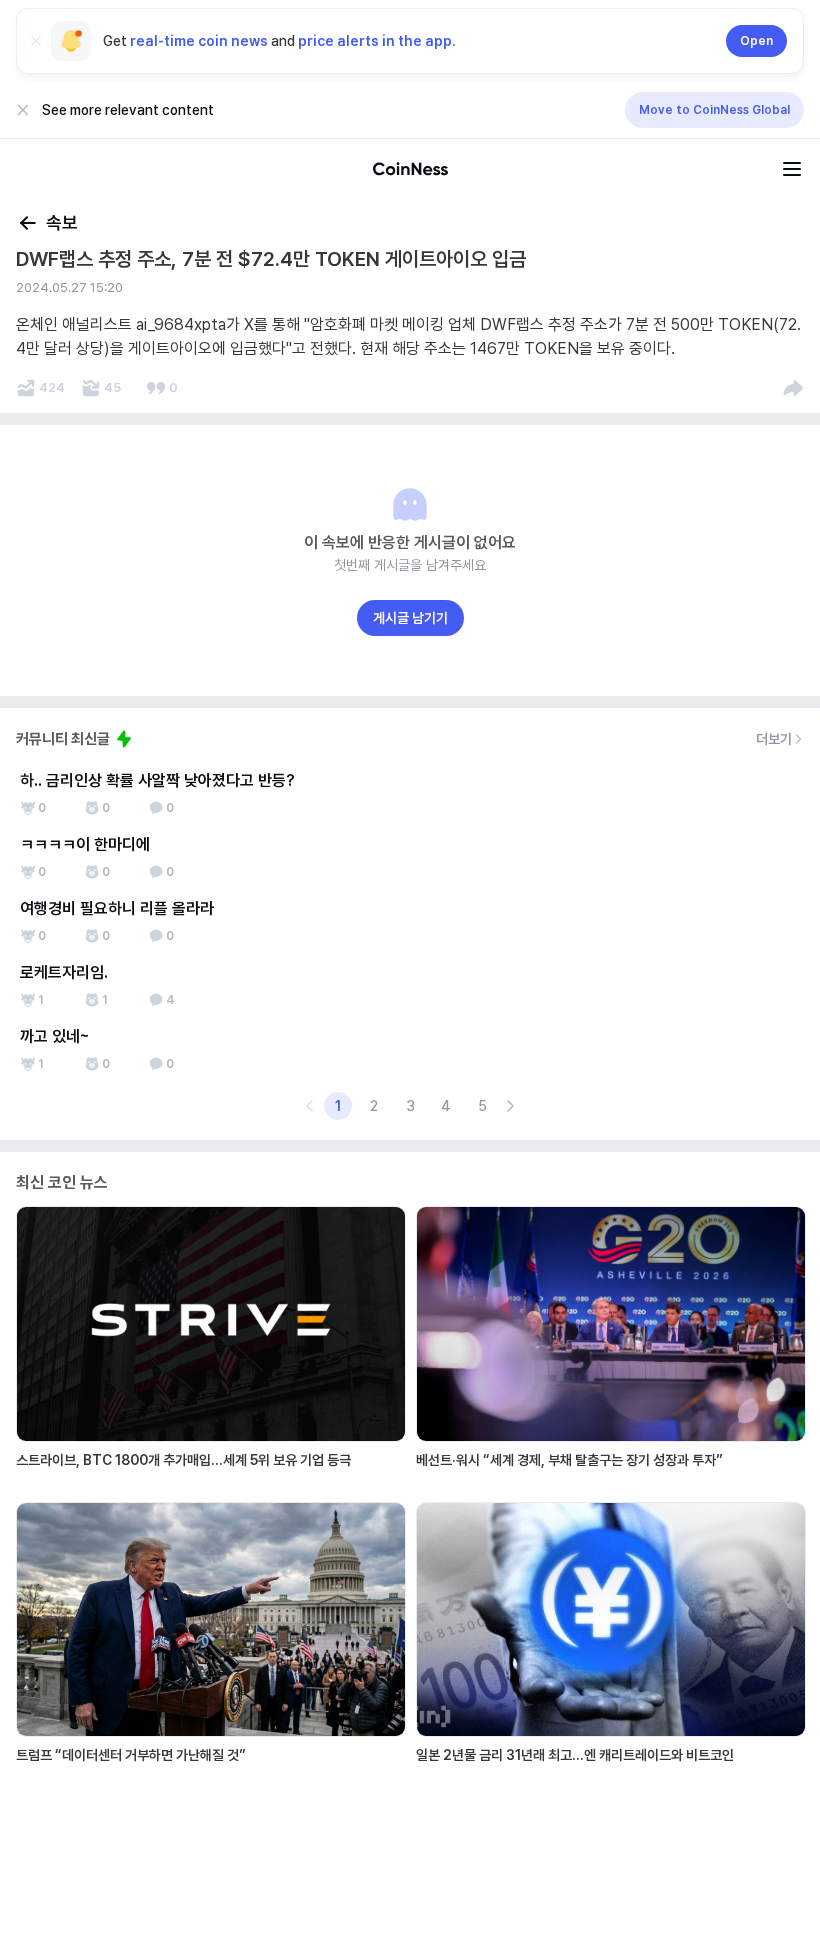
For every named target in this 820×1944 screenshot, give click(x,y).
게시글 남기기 (410, 618)
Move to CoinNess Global (714, 110)
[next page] (510, 1106)
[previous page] (310, 1106)
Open (756, 41)
